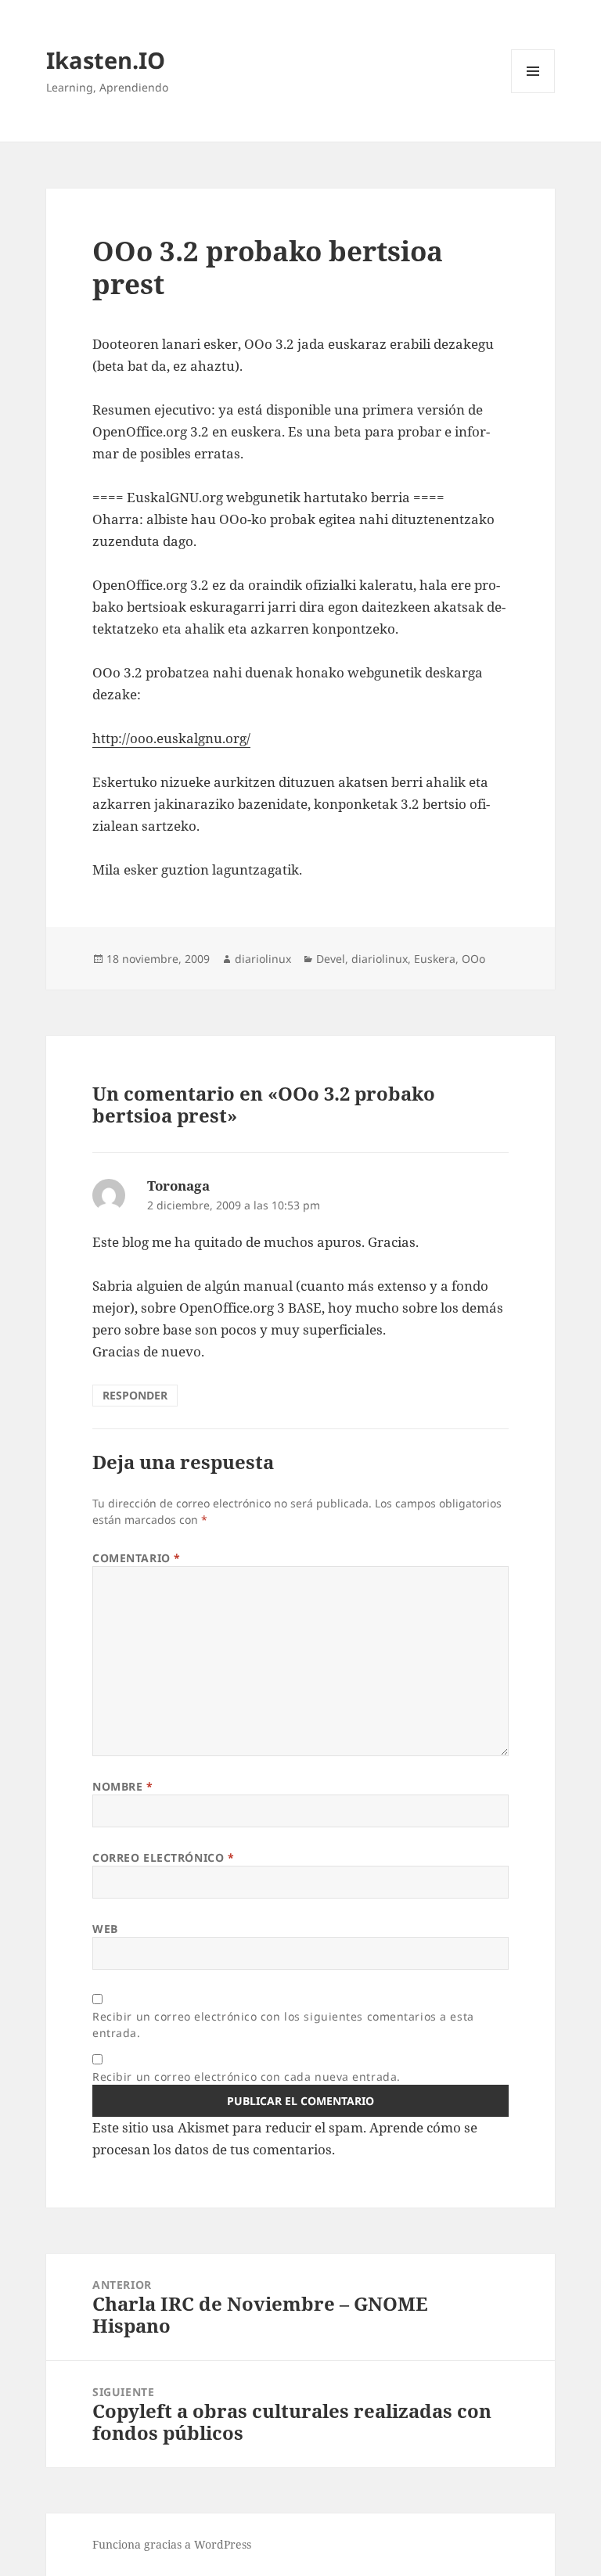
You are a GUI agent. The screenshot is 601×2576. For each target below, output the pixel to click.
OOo (473, 959)
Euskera (435, 959)
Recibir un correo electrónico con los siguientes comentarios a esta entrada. (283, 2025)
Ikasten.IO (106, 60)
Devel (331, 959)
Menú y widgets (533, 93)
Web (105, 1929)
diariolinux (263, 959)
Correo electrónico (163, 1857)
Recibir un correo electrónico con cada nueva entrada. (247, 2077)
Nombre (122, 1786)
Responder (135, 1395)
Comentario (137, 1558)
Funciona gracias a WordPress (172, 2544)
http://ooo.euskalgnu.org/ (171, 738)
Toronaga (178, 1186)
